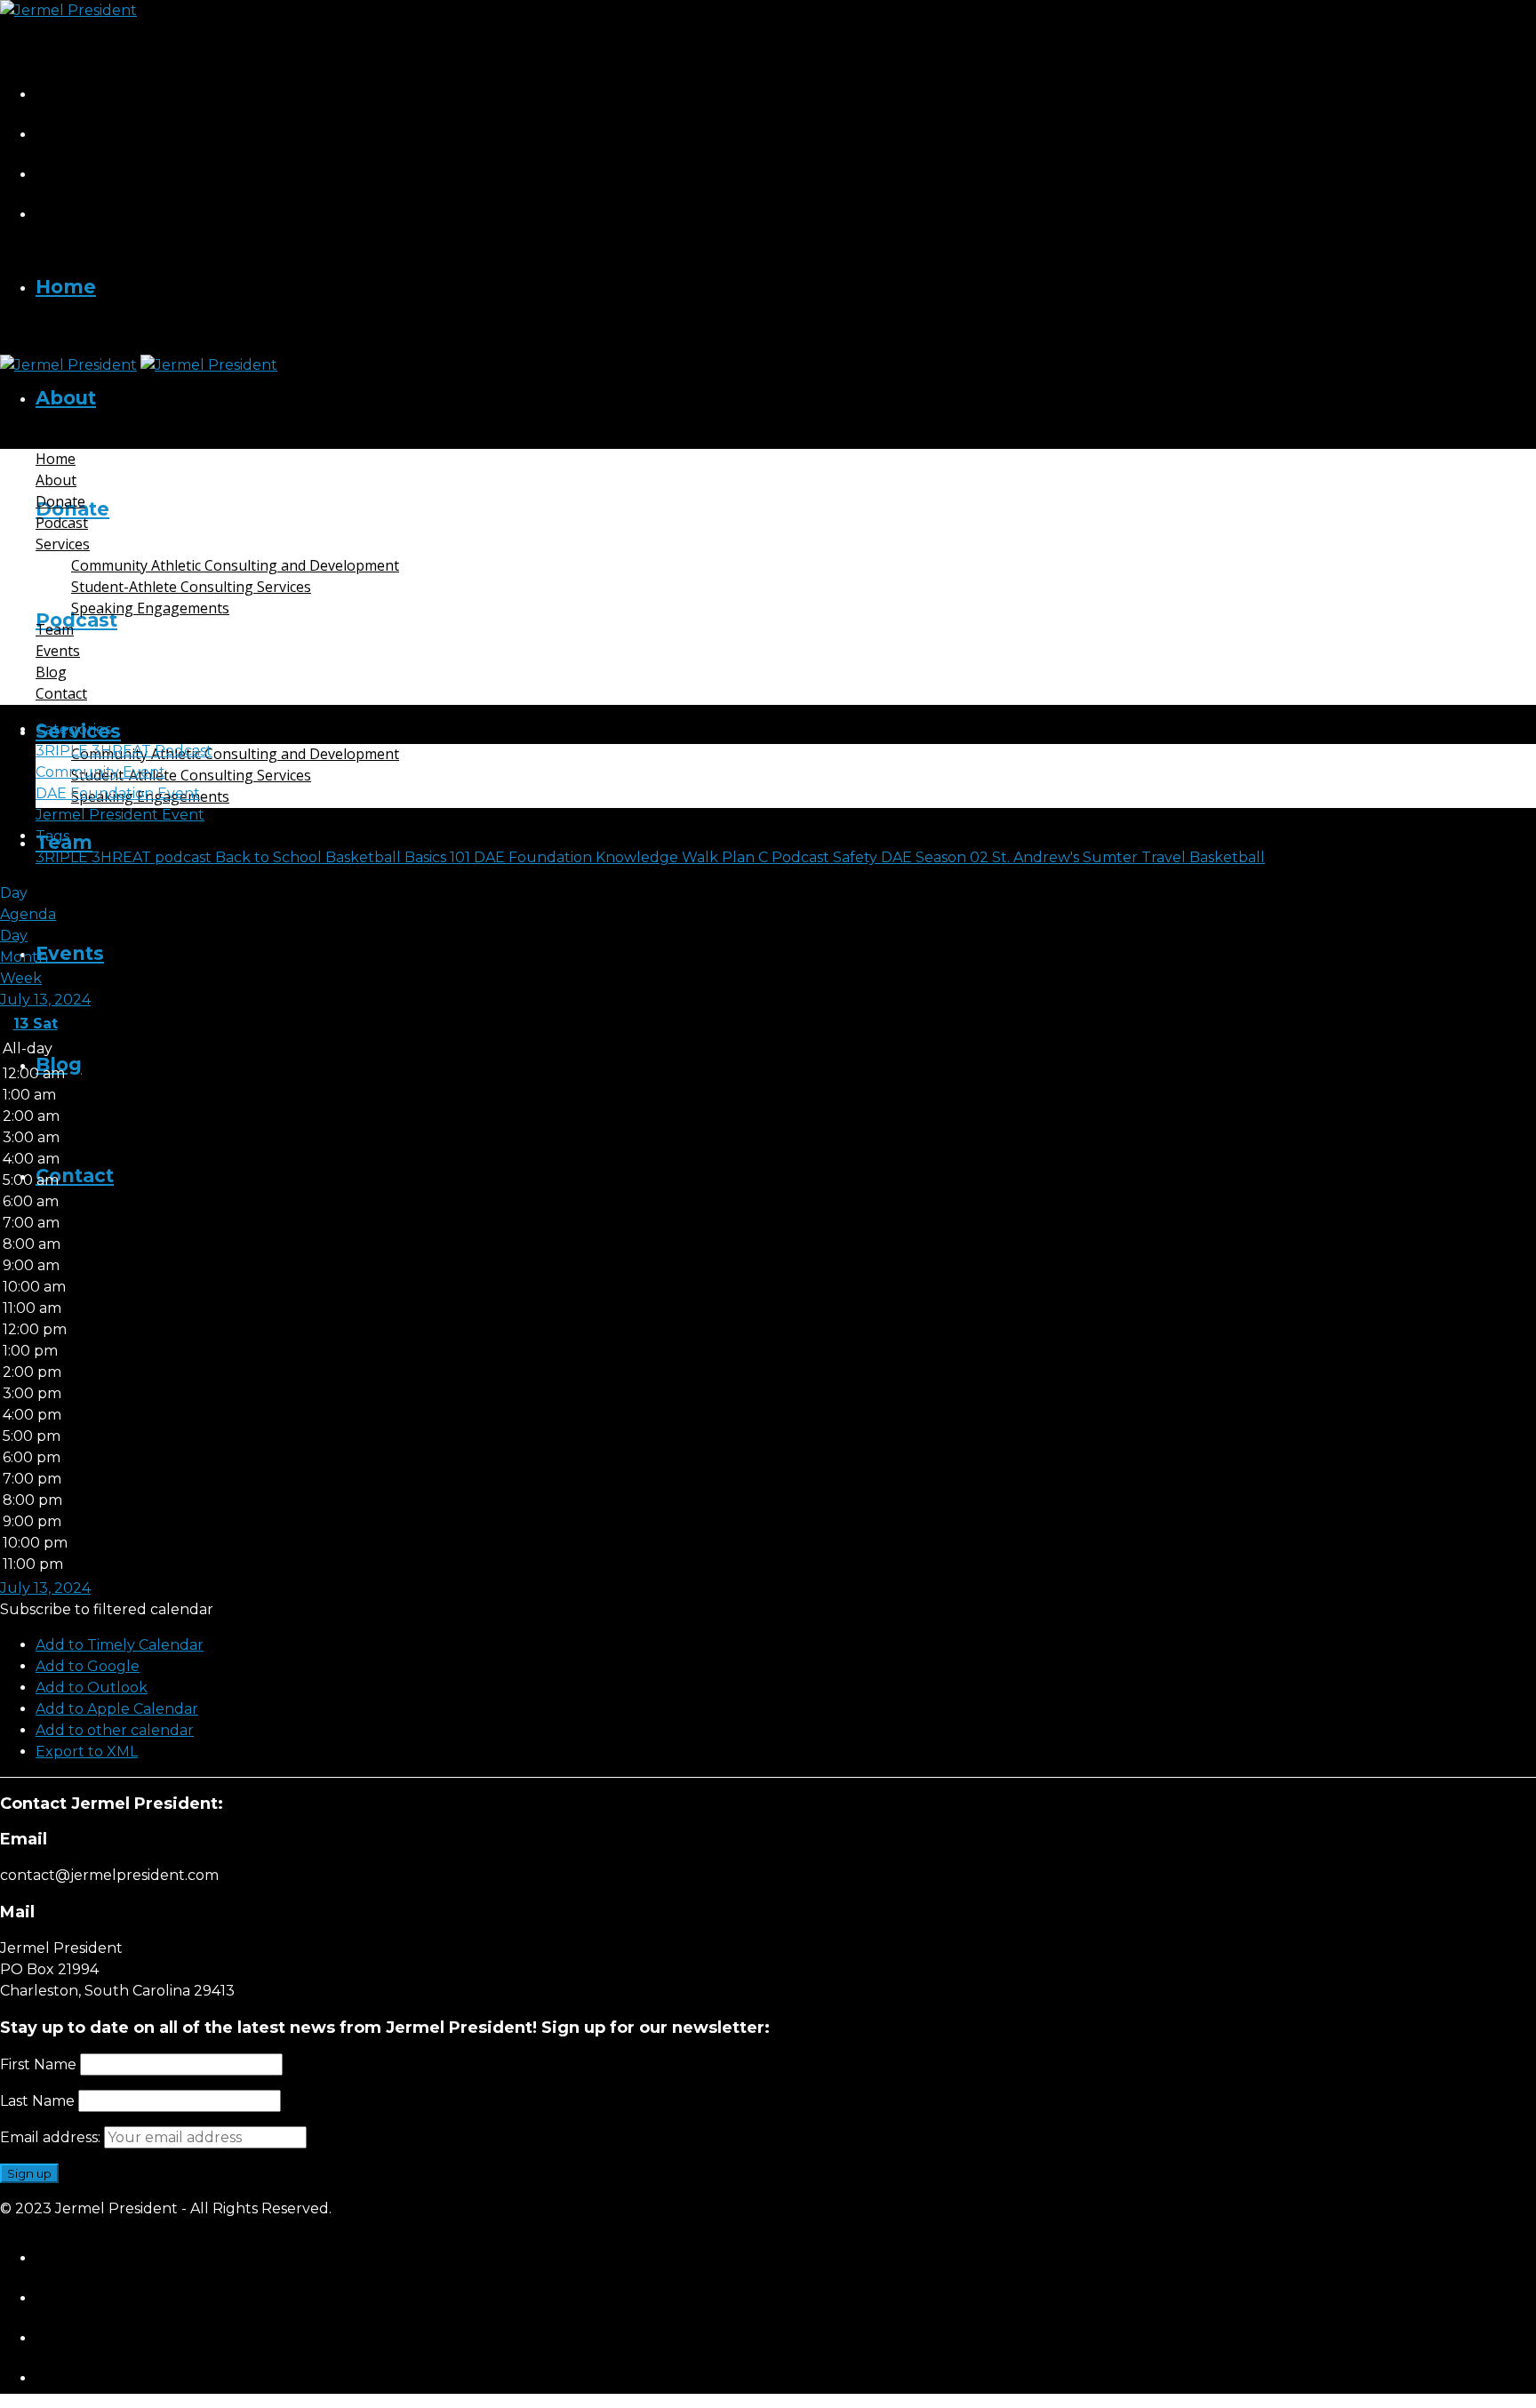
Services (63, 544)
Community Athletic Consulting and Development (235, 754)
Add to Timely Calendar (120, 1645)
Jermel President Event (120, 815)
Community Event (100, 772)
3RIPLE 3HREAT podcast (125, 857)
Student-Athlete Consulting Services (191, 775)
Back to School (270, 857)
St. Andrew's (1037, 857)
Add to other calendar (115, 1730)
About (66, 398)
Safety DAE (874, 857)
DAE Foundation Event (118, 793)
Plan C (747, 857)
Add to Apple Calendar (117, 1709)
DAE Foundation (535, 857)
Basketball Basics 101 (400, 857)
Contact (75, 1176)
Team (55, 629)
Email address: (52, 2137)
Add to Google (88, 1666)
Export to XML (87, 1752)
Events (70, 953)
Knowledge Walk (659, 857)
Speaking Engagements (150, 608)
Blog (51, 672)
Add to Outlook (92, 1688)
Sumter (1112, 857)
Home (66, 287)
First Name (38, 2064)
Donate (60, 501)
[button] (107, 1609)
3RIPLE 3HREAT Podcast (124, 751)
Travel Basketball (1203, 857)
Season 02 (954, 857)
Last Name (37, 2101)
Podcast (76, 620)
